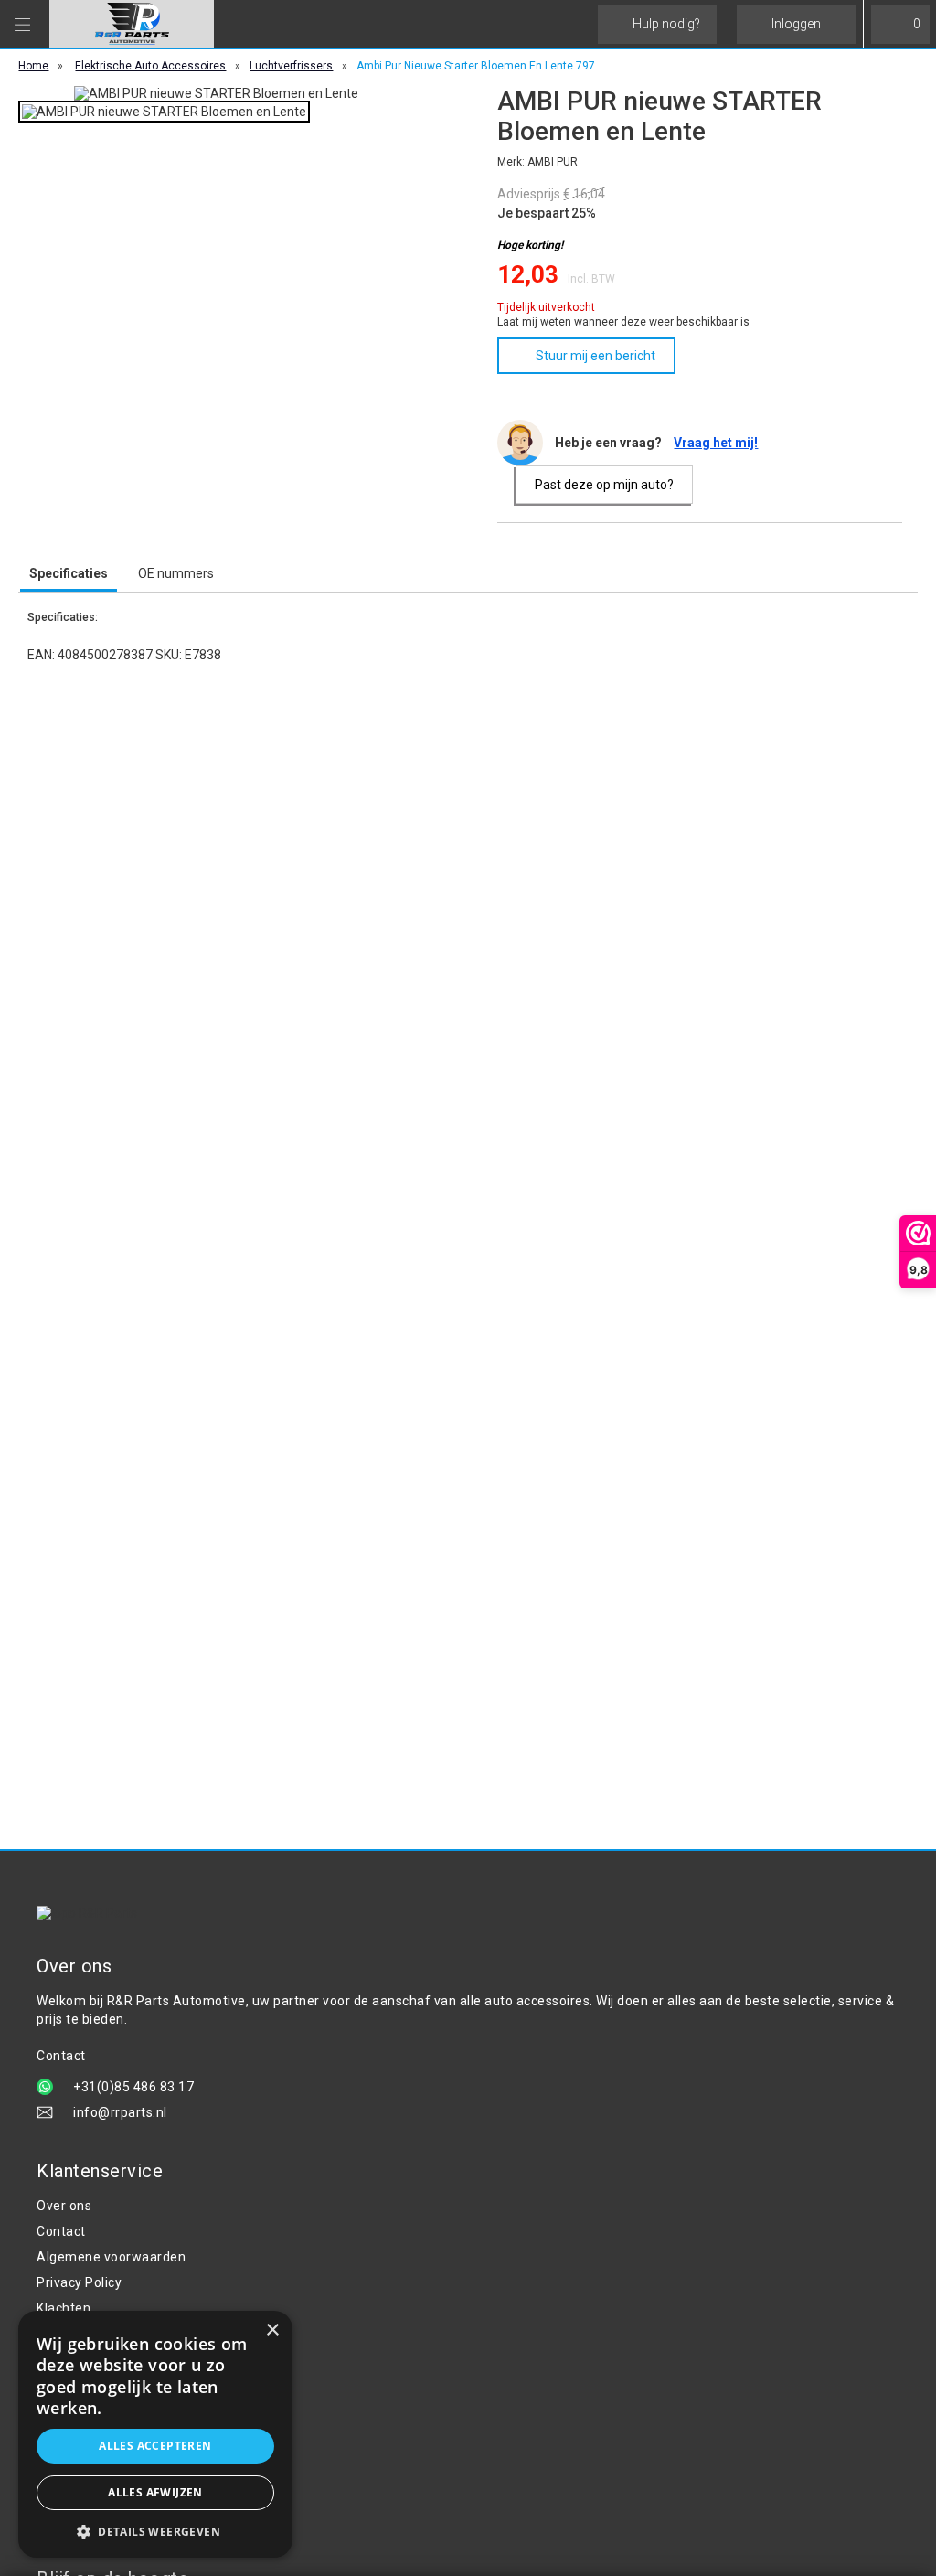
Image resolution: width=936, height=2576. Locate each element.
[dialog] (155, 2434)
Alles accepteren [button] (155, 2446)
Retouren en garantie (102, 2334)
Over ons (64, 2206)
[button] (155, 2531)
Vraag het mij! (716, 443)
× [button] (272, 2330)
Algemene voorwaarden (111, 2257)
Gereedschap (78, 2394)
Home (33, 66)
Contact (61, 2231)
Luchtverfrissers (291, 66)
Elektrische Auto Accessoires (150, 66)
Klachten (64, 2308)
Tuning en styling (89, 2420)
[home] (132, 24)
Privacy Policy (79, 2282)
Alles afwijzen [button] (155, 2492)
